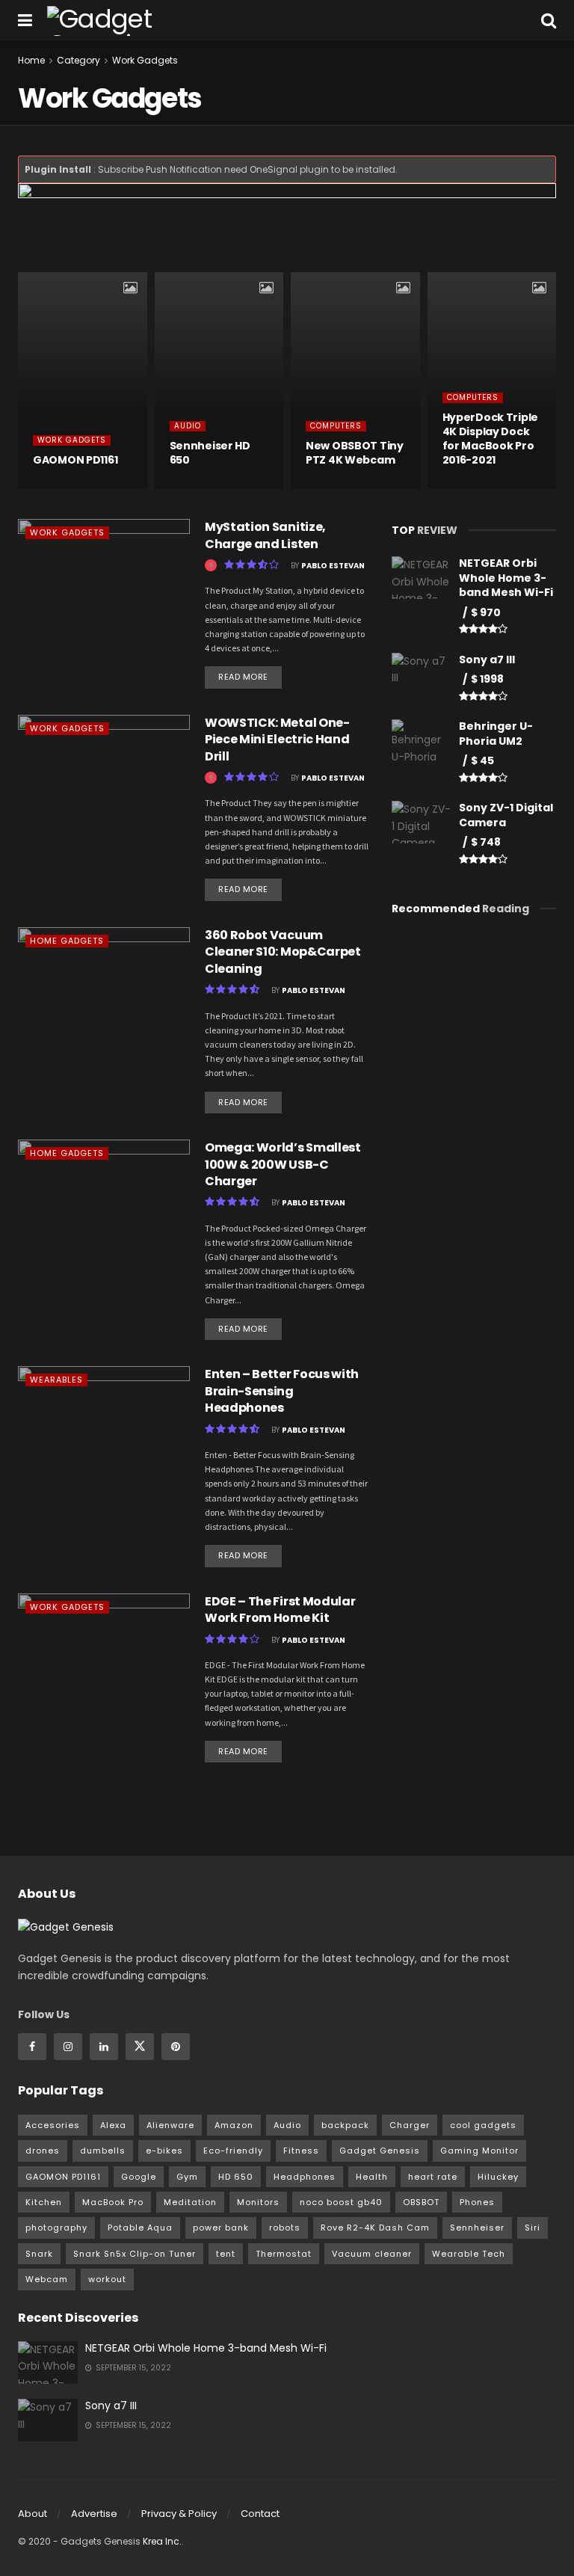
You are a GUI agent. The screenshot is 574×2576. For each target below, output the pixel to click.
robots (285, 2228)
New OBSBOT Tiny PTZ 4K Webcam (355, 453)
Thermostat (284, 2254)
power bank (221, 2228)
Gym (187, 2177)
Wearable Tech (469, 2254)
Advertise (94, 2514)
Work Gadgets (145, 60)
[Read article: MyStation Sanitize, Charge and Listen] (104, 580)
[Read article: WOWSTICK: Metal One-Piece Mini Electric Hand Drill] (104, 776)
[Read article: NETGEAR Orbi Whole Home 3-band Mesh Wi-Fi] (48, 2363)
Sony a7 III (487, 660)
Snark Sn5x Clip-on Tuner (135, 2254)
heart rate (433, 2177)
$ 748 (486, 842)
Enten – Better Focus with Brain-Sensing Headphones (282, 1391)
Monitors (258, 2202)
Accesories (53, 2125)
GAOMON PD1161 (75, 460)
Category (78, 60)
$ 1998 (487, 679)
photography (56, 2228)
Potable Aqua (140, 2228)
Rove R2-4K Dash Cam (375, 2228)
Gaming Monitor (479, 2151)
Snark (39, 2254)
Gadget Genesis (380, 2151)
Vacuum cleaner (372, 2254)
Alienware (170, 2125)
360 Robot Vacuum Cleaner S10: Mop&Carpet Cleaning (283, 952)
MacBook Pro (113, 2202)
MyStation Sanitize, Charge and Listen (265, 535)
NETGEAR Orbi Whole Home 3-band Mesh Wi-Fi (506, 578)
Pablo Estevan (333, 566)
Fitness (301, 2151)
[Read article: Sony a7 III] (48, 2420)
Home (31, 60)
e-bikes (164, 2151)
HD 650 (236, 2177)
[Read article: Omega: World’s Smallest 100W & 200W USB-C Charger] (104, 1201)
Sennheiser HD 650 (210, 453)
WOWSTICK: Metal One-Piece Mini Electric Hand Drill (277, 740)
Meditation (190, 2202)
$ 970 (486, 612)
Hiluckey (498, 2177)
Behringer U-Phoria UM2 (496, 734)
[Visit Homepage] (130, 21)
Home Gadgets (67, 941)
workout (107, 2279)
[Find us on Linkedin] (104, 2047)
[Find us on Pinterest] (176, 2047)
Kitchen (44, 2202)
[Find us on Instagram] (68, 2047)
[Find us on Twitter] (140, 2047)
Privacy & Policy (179, 2514)
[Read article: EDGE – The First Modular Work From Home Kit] (104, 1655)
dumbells (103, 2151)
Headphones (305, 2177)
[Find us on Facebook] (32, 2047)
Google (139, 2177)
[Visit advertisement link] (287, 228)
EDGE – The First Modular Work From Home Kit (280, 1610)
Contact (260, 2514)
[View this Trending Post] (39, 488)
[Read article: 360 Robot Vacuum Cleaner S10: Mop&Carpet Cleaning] (104, 989)
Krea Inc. (162, 2541)
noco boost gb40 (341, 2202)
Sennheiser (477, 2228)
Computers (336, 426)
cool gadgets (483, 2125)
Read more (250, 674)
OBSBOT (421, 2202)
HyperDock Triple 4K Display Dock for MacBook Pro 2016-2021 (491, 439)
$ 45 (482, 760)
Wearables (56, 1380)
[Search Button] (549, 21)
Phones (477, 2202)
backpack (345, 2125)
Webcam (47, 2279)
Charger (410, 2125)
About (33, 2514)
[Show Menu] (25, 21)
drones (43, 2151)
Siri (533, 2228)
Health (372, 2177)
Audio (188, 426)
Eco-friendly (233, 2151)
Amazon (234, 2125)
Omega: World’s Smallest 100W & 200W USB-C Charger (283, 1164)
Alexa (113, 2125)
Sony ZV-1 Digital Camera (506, 815)
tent (226, 2254)
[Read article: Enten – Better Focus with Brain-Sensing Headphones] (104, 1427)
